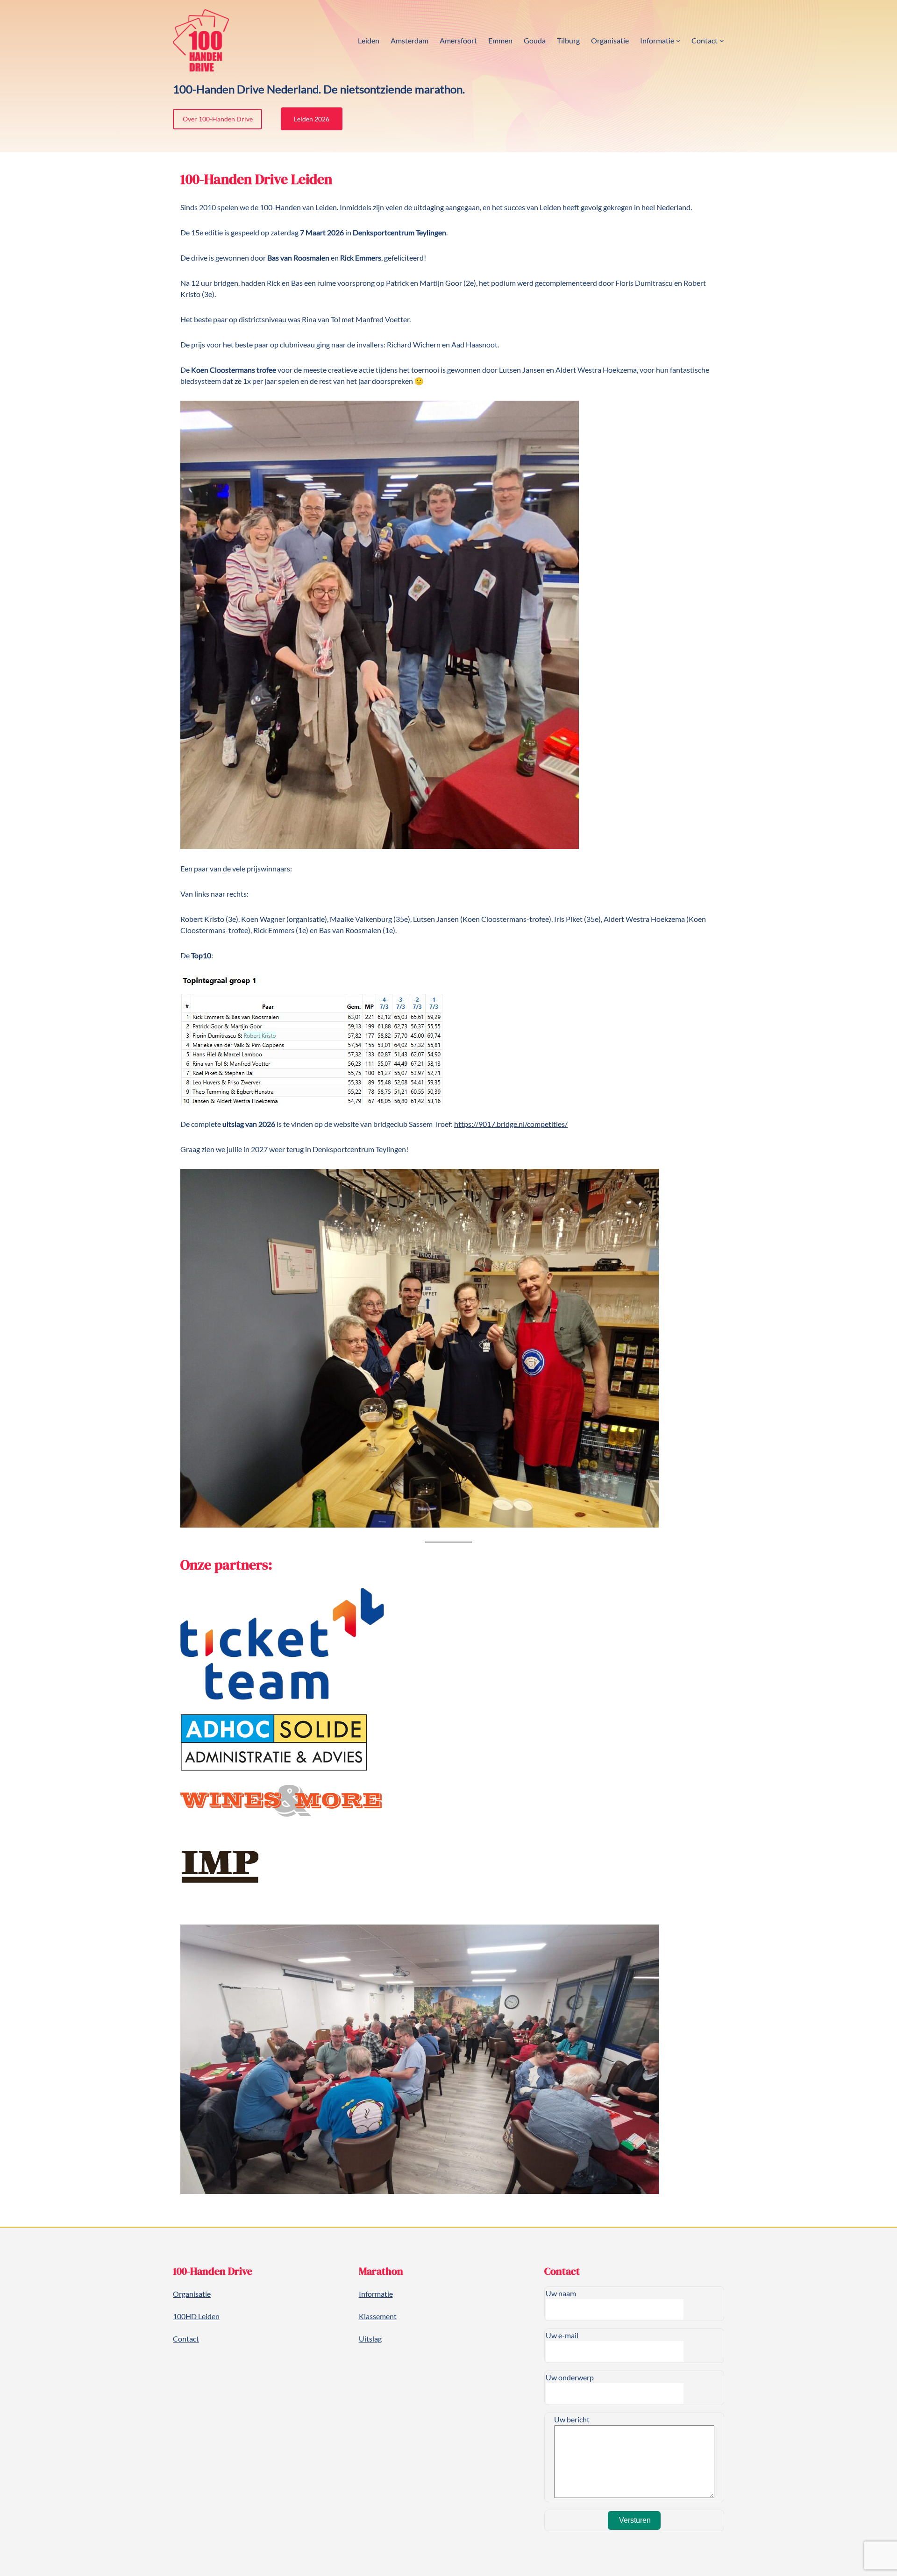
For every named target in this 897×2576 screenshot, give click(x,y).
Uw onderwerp (570, 2377)
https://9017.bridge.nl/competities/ (511, 1124)
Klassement (378, 2316)
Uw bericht (572, 2419)
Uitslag (370, 2339)
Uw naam (561, 2293)
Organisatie (192, 2294)
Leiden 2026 (312, 119)
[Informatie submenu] (678, 41)
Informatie (376, 2294)
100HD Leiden (196, 2316)
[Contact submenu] (722, 41)
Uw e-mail (562, 2335)
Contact (186, 2339)
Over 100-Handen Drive (218, 119)
